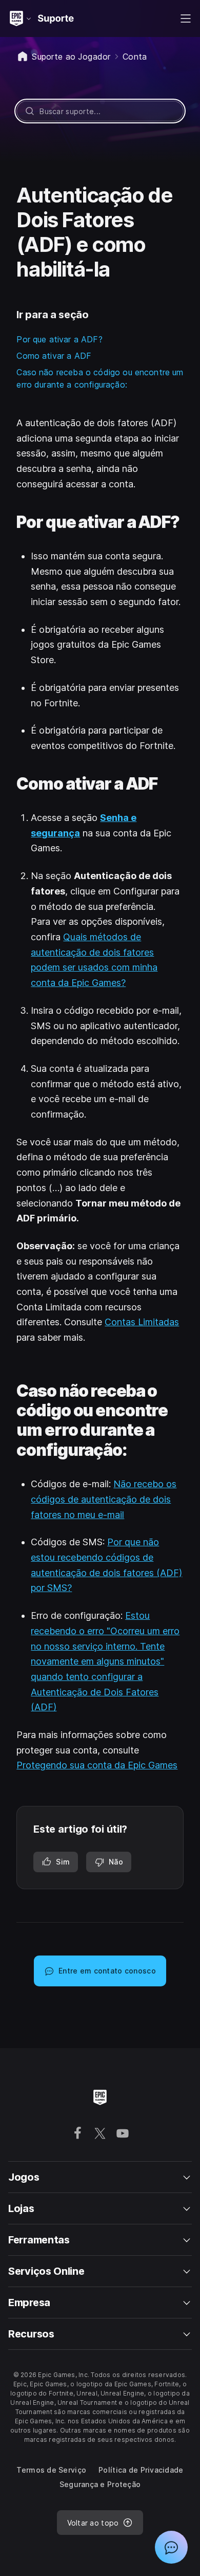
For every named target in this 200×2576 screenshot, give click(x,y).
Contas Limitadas (142, 1322)
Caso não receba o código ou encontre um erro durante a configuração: (100, 378)
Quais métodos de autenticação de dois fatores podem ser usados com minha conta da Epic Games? (94, 960)
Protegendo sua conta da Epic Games (97, 1765)
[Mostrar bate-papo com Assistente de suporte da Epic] (171, 2547)
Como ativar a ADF (54, 356)
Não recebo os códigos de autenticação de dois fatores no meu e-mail (104, 1499)
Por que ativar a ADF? (59, 339)
